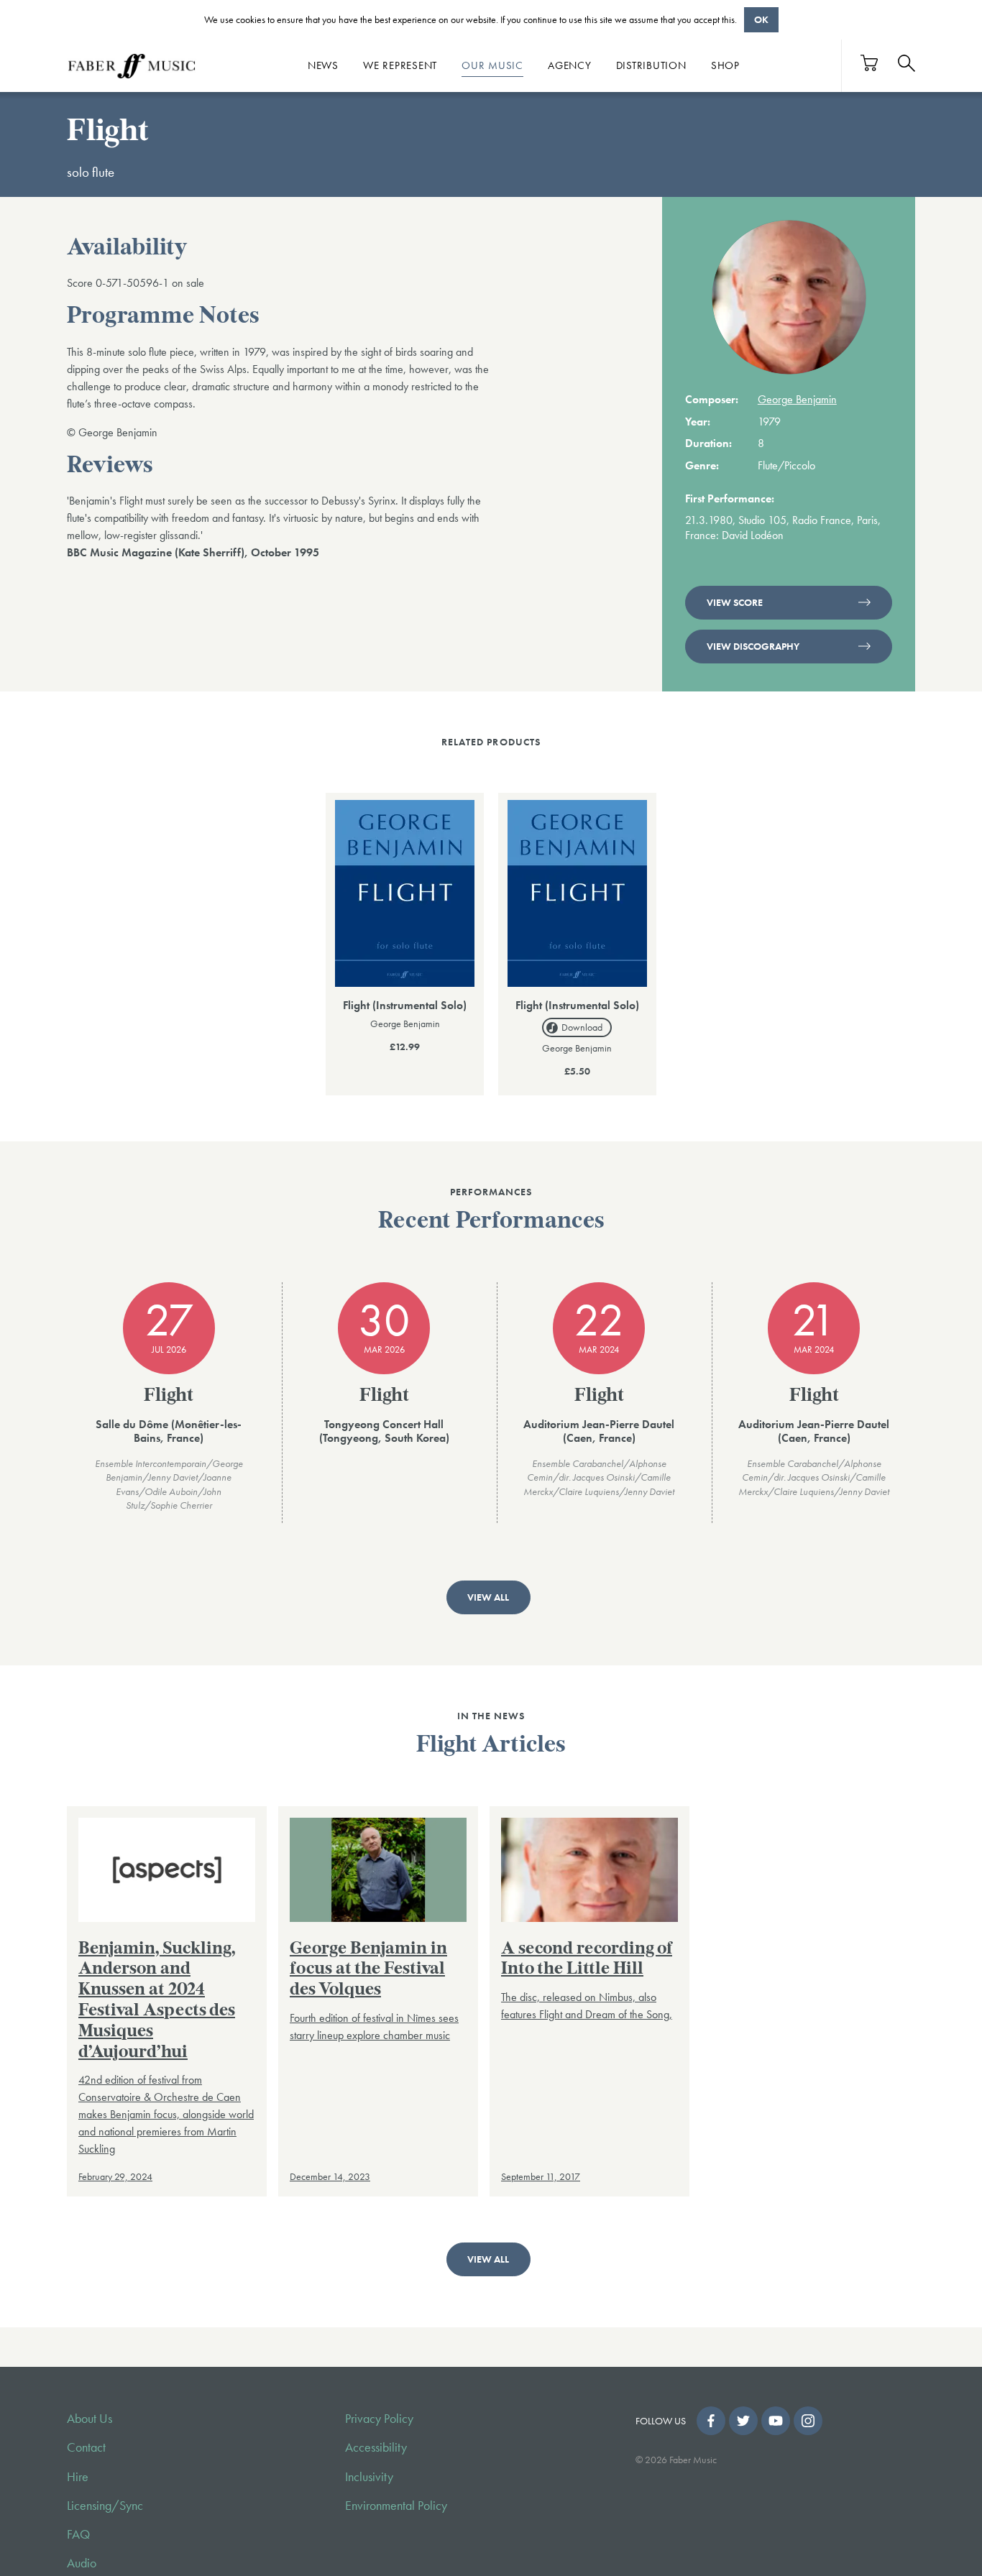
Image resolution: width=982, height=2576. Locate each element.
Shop (725, 65)
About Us (90, 2419)
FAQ (78, 2534)
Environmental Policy (396, 2506)
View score (735, 602)
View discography (753, 646)
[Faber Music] (132, 65)
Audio (82, 2563)
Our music (492, 65)
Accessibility (376, 2447)
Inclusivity (369, 2477)
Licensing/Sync (105, 2506)
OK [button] (761, 19)
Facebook (711, 2421)
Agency (570, 65)
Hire (78, 2477)
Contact (86, 2447)
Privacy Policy (379, 2419)
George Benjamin (797, 399)
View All (488, 1597)
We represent (400, 65)
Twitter (743, 2421)
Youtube (776, 2421)
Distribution (651, 65)
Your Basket (870, 63)
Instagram (808, 2421)
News (323, 65)
